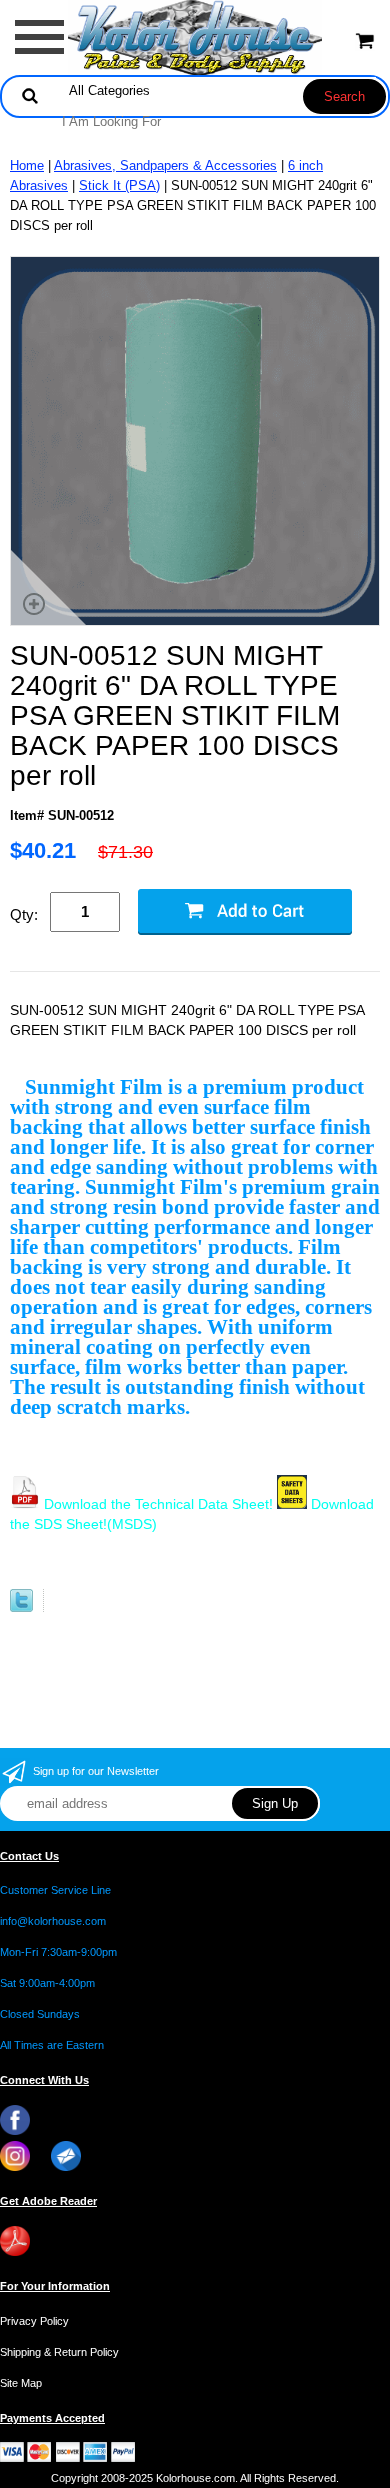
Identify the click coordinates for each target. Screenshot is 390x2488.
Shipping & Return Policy (59, 2352)
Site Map (21, 2383)
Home (27, 165)
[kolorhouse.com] (195, 36)
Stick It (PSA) (119, 185)
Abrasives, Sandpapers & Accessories (165, 165)
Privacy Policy (34, 2321)
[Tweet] (21, 1607)
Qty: (24, 914)
